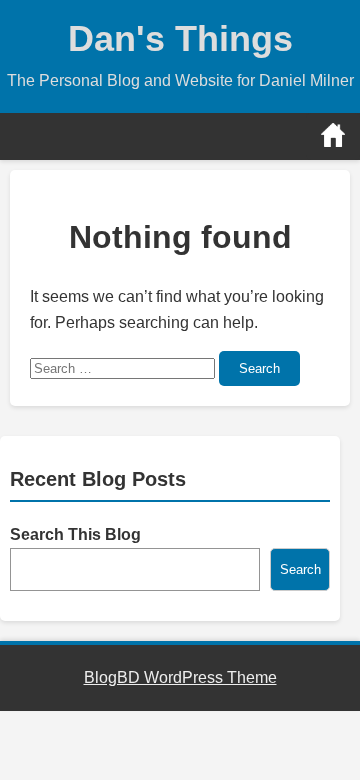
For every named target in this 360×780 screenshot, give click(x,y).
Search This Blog (75, 534)
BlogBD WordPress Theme (180, 677)
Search (259, 368)
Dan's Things (180, 38)
